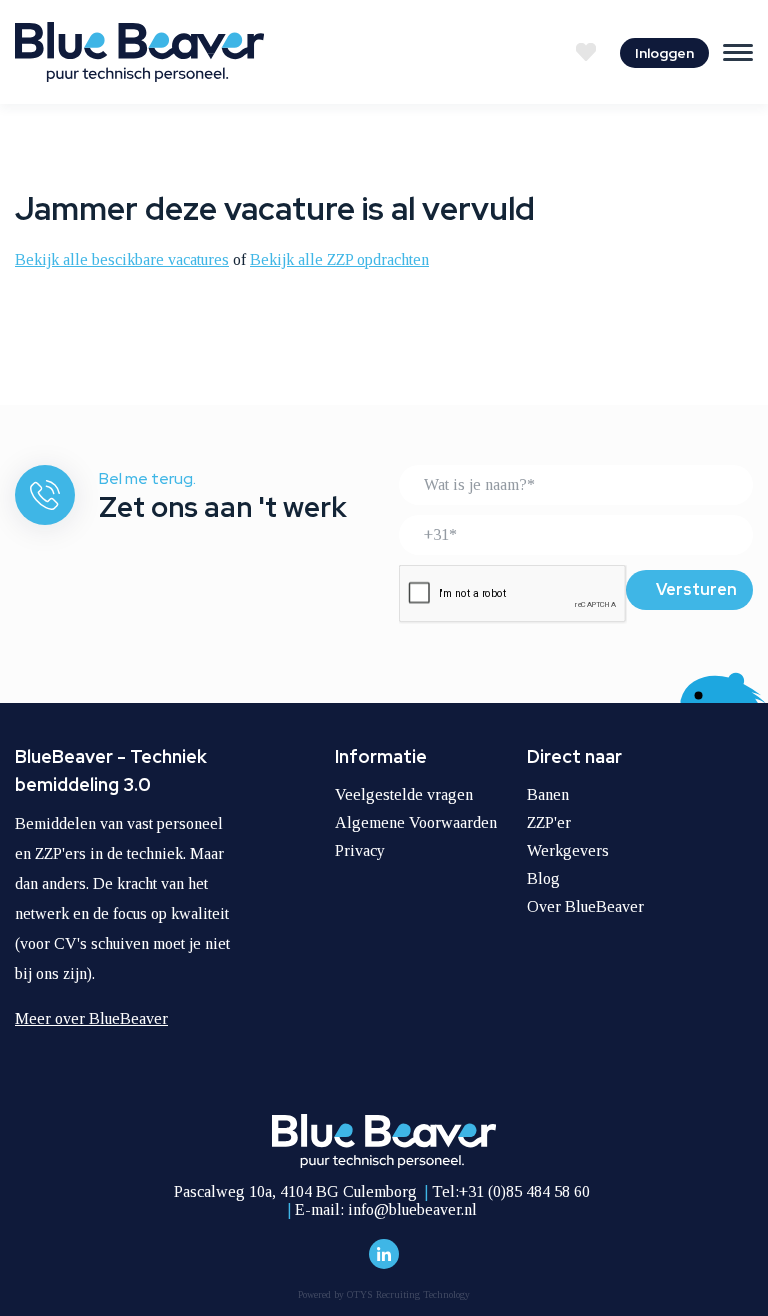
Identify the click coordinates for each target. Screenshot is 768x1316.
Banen (548, 794)
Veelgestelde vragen (404, 794)
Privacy (360, 850)
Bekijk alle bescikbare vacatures (122, 259)
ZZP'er (549, 822)
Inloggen (664, 53)
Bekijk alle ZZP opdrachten (339, 259)
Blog (543, 878)
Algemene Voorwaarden (416, 822)
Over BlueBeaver (585, 906)
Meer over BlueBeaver (91, 1018)
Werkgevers (568, 850)
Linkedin (384, 1254)
